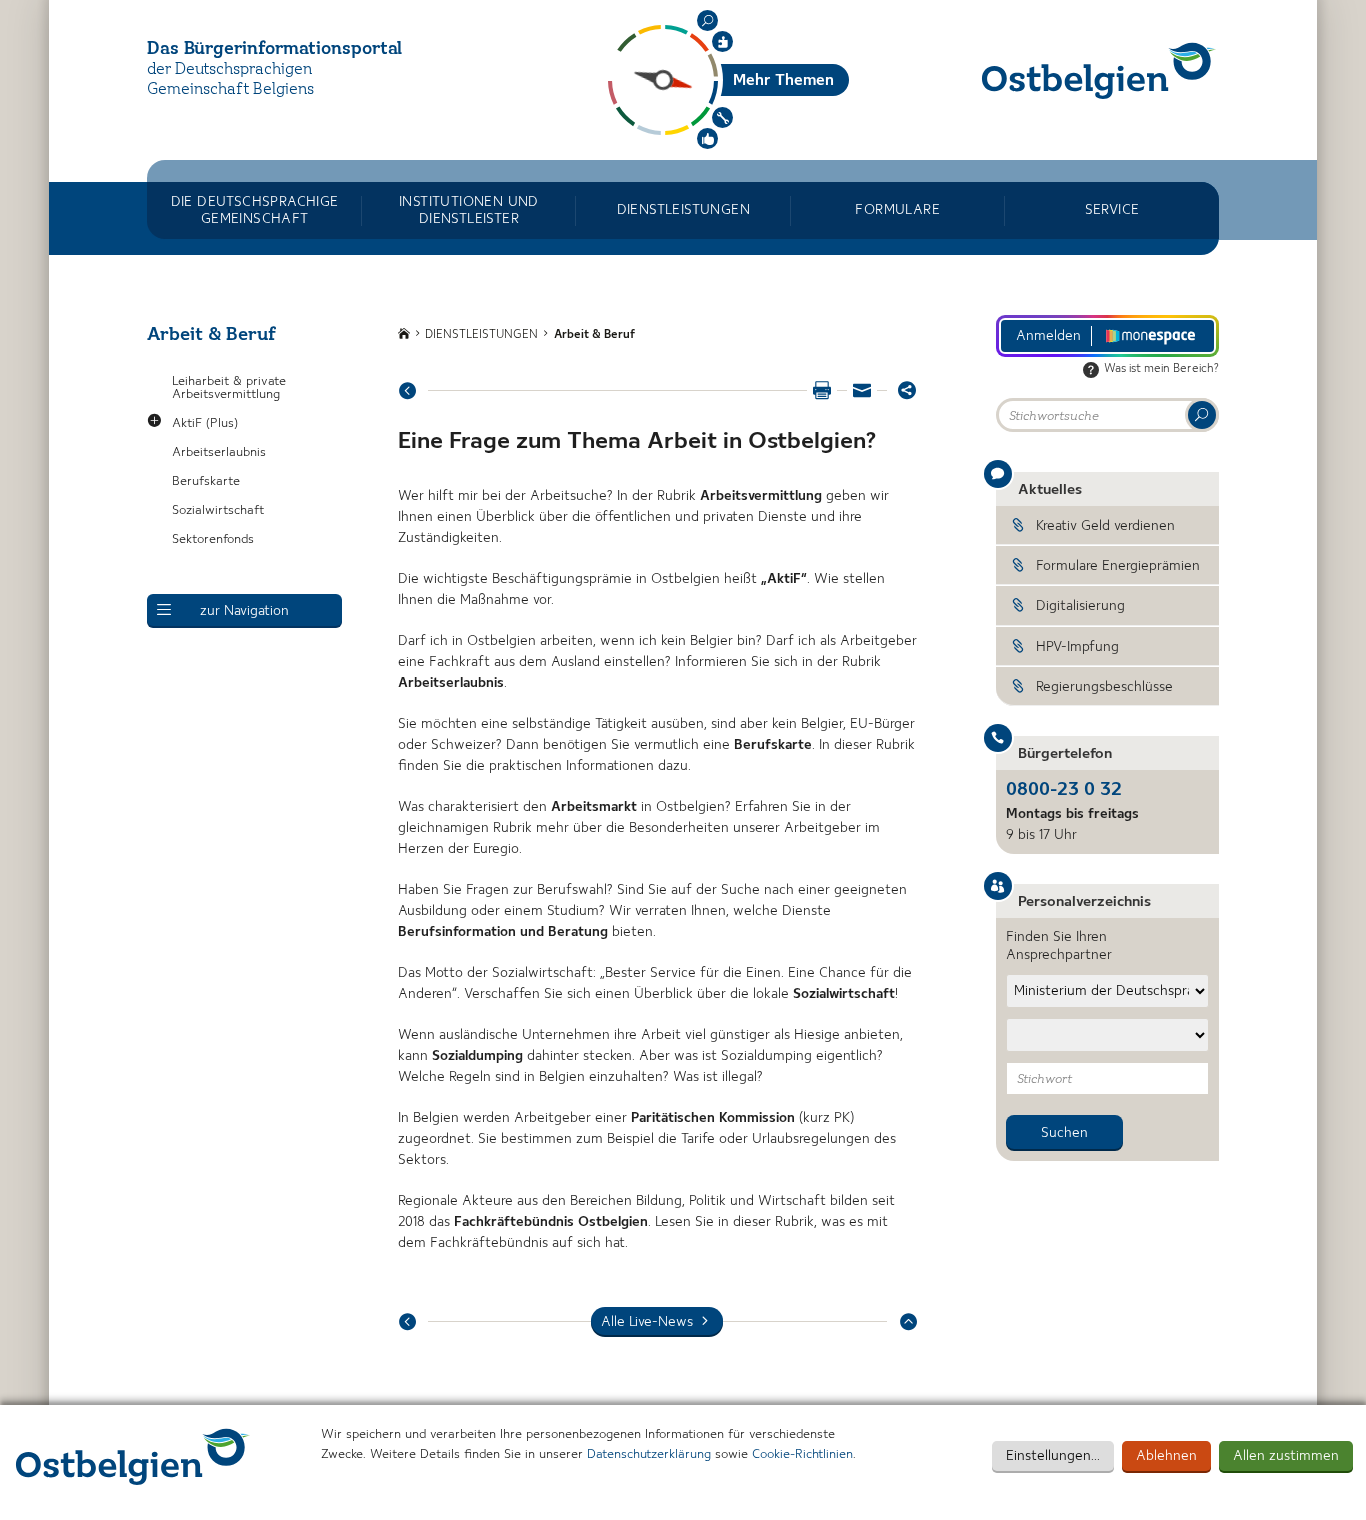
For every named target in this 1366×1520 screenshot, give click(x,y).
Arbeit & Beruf (594, 335)
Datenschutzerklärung (649, 1454)
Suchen (707, 20)
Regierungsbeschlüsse (1104, 687)
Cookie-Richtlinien (802, 1454)
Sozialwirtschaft (218, 510)
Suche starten (1202, 415)
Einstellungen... (1053, 1456)
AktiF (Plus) (205, 423)
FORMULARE (897, 210)
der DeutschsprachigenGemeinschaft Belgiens (230, 80)
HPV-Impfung (1077, 647)
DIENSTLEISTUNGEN (683, 210)
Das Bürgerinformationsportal (274, 49)
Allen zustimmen (1286, 1456)
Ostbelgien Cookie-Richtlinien (133, 1456)
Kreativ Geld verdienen (1105, 526)
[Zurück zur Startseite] (1099, 70)
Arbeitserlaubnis (219, 452)
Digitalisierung (1080, 606)
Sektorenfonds (213, 539)
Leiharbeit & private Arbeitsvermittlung (229, 388)
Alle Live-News (647, 1322)
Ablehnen (1166, 1456)
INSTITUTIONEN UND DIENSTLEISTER (469, 210)
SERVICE (1112, 210)
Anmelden (1048, 336)
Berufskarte (206, 481)
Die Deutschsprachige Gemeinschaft (255, 210)
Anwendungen (722, 117)
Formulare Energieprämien (1118, 566)
